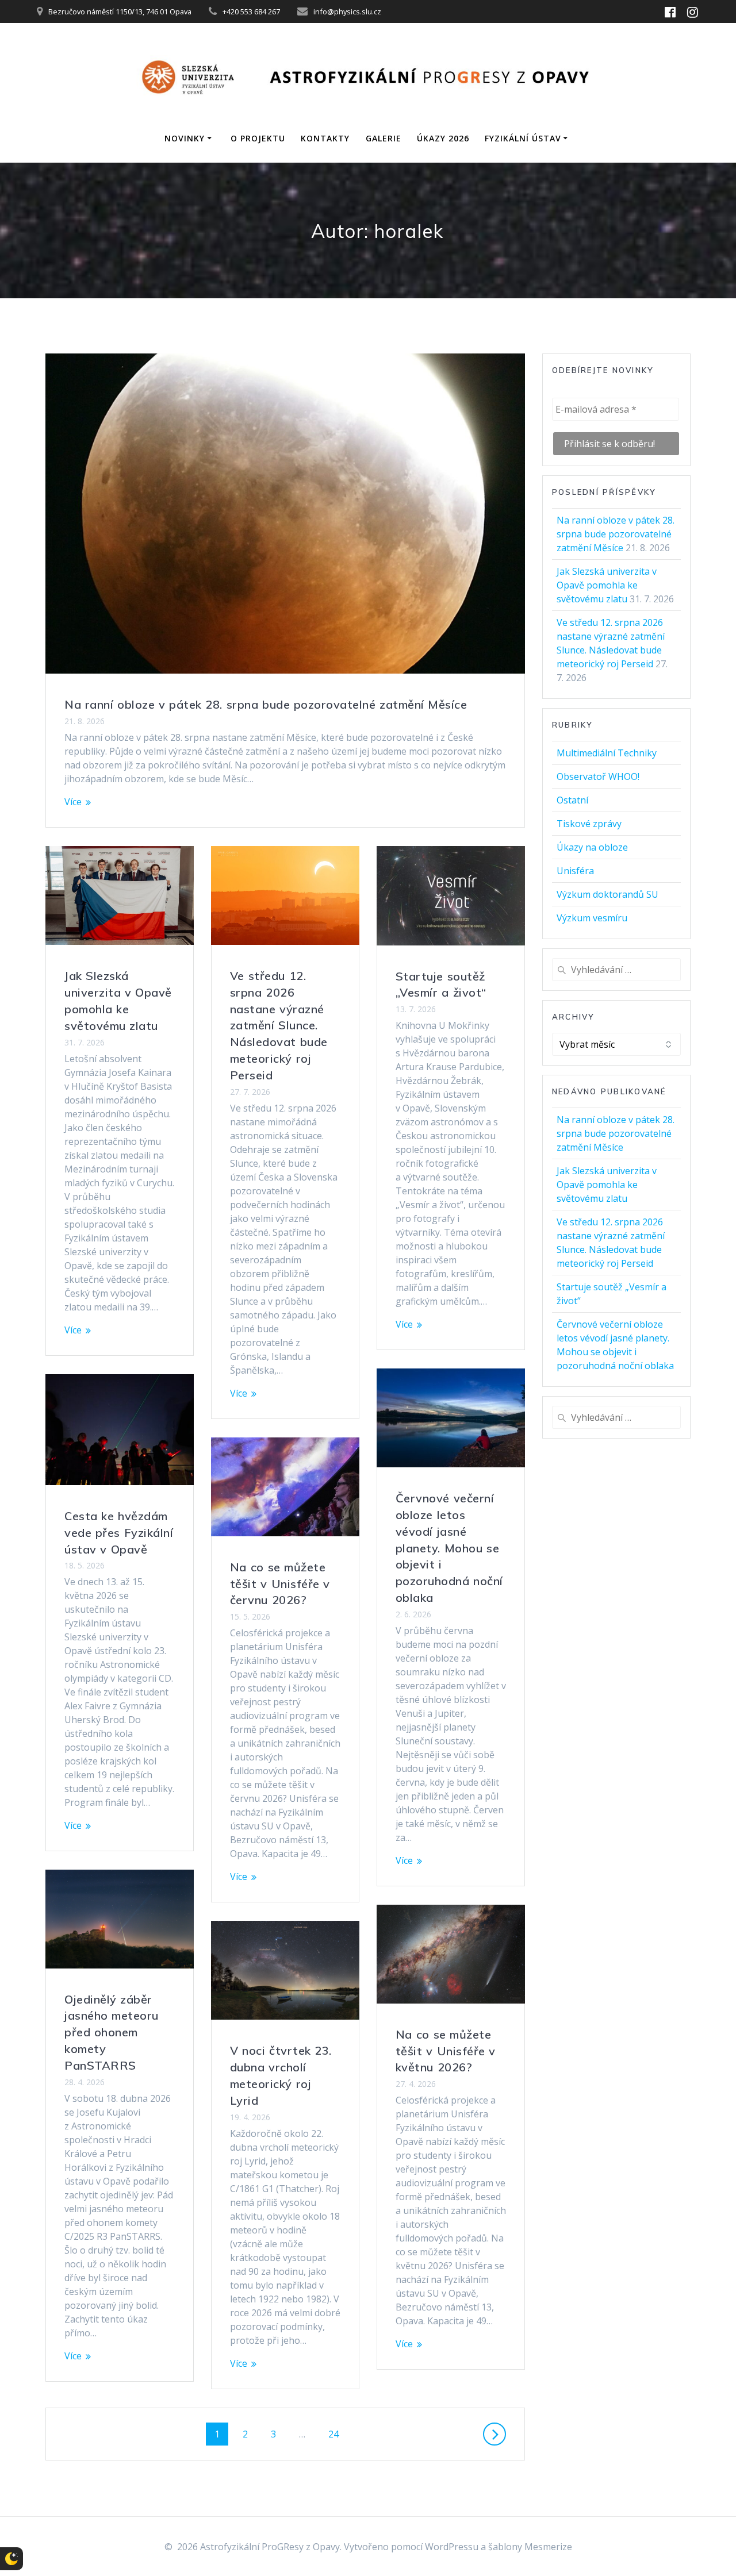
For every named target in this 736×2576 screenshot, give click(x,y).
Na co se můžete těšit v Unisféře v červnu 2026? (280, 1584)
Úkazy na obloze (592, 847)
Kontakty (325, 138)
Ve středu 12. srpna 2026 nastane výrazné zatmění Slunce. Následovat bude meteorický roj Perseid (279, 1025)
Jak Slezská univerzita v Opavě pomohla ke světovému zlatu (607, 585)
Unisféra (575, 871)
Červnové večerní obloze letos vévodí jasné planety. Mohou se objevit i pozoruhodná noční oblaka (449, 1548)
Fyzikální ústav (523, 138)
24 (338, 2434)
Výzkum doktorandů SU (607, 894)
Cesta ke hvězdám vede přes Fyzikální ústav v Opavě (119, 1533)
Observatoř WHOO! (598, 776)
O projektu (258, 138)
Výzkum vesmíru (592, 918)
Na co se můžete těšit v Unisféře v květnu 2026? (446, 2051)
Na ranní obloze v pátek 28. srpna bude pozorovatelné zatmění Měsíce (266, 704)
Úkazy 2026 (443, 138)
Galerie (384, 138)
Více (73, 802)
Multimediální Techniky (607, 753)
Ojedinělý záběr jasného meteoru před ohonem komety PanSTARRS (112, 2032)
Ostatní (572, 800)
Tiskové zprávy (589, 824)
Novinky (185, 138)
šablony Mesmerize (530, 2547)
